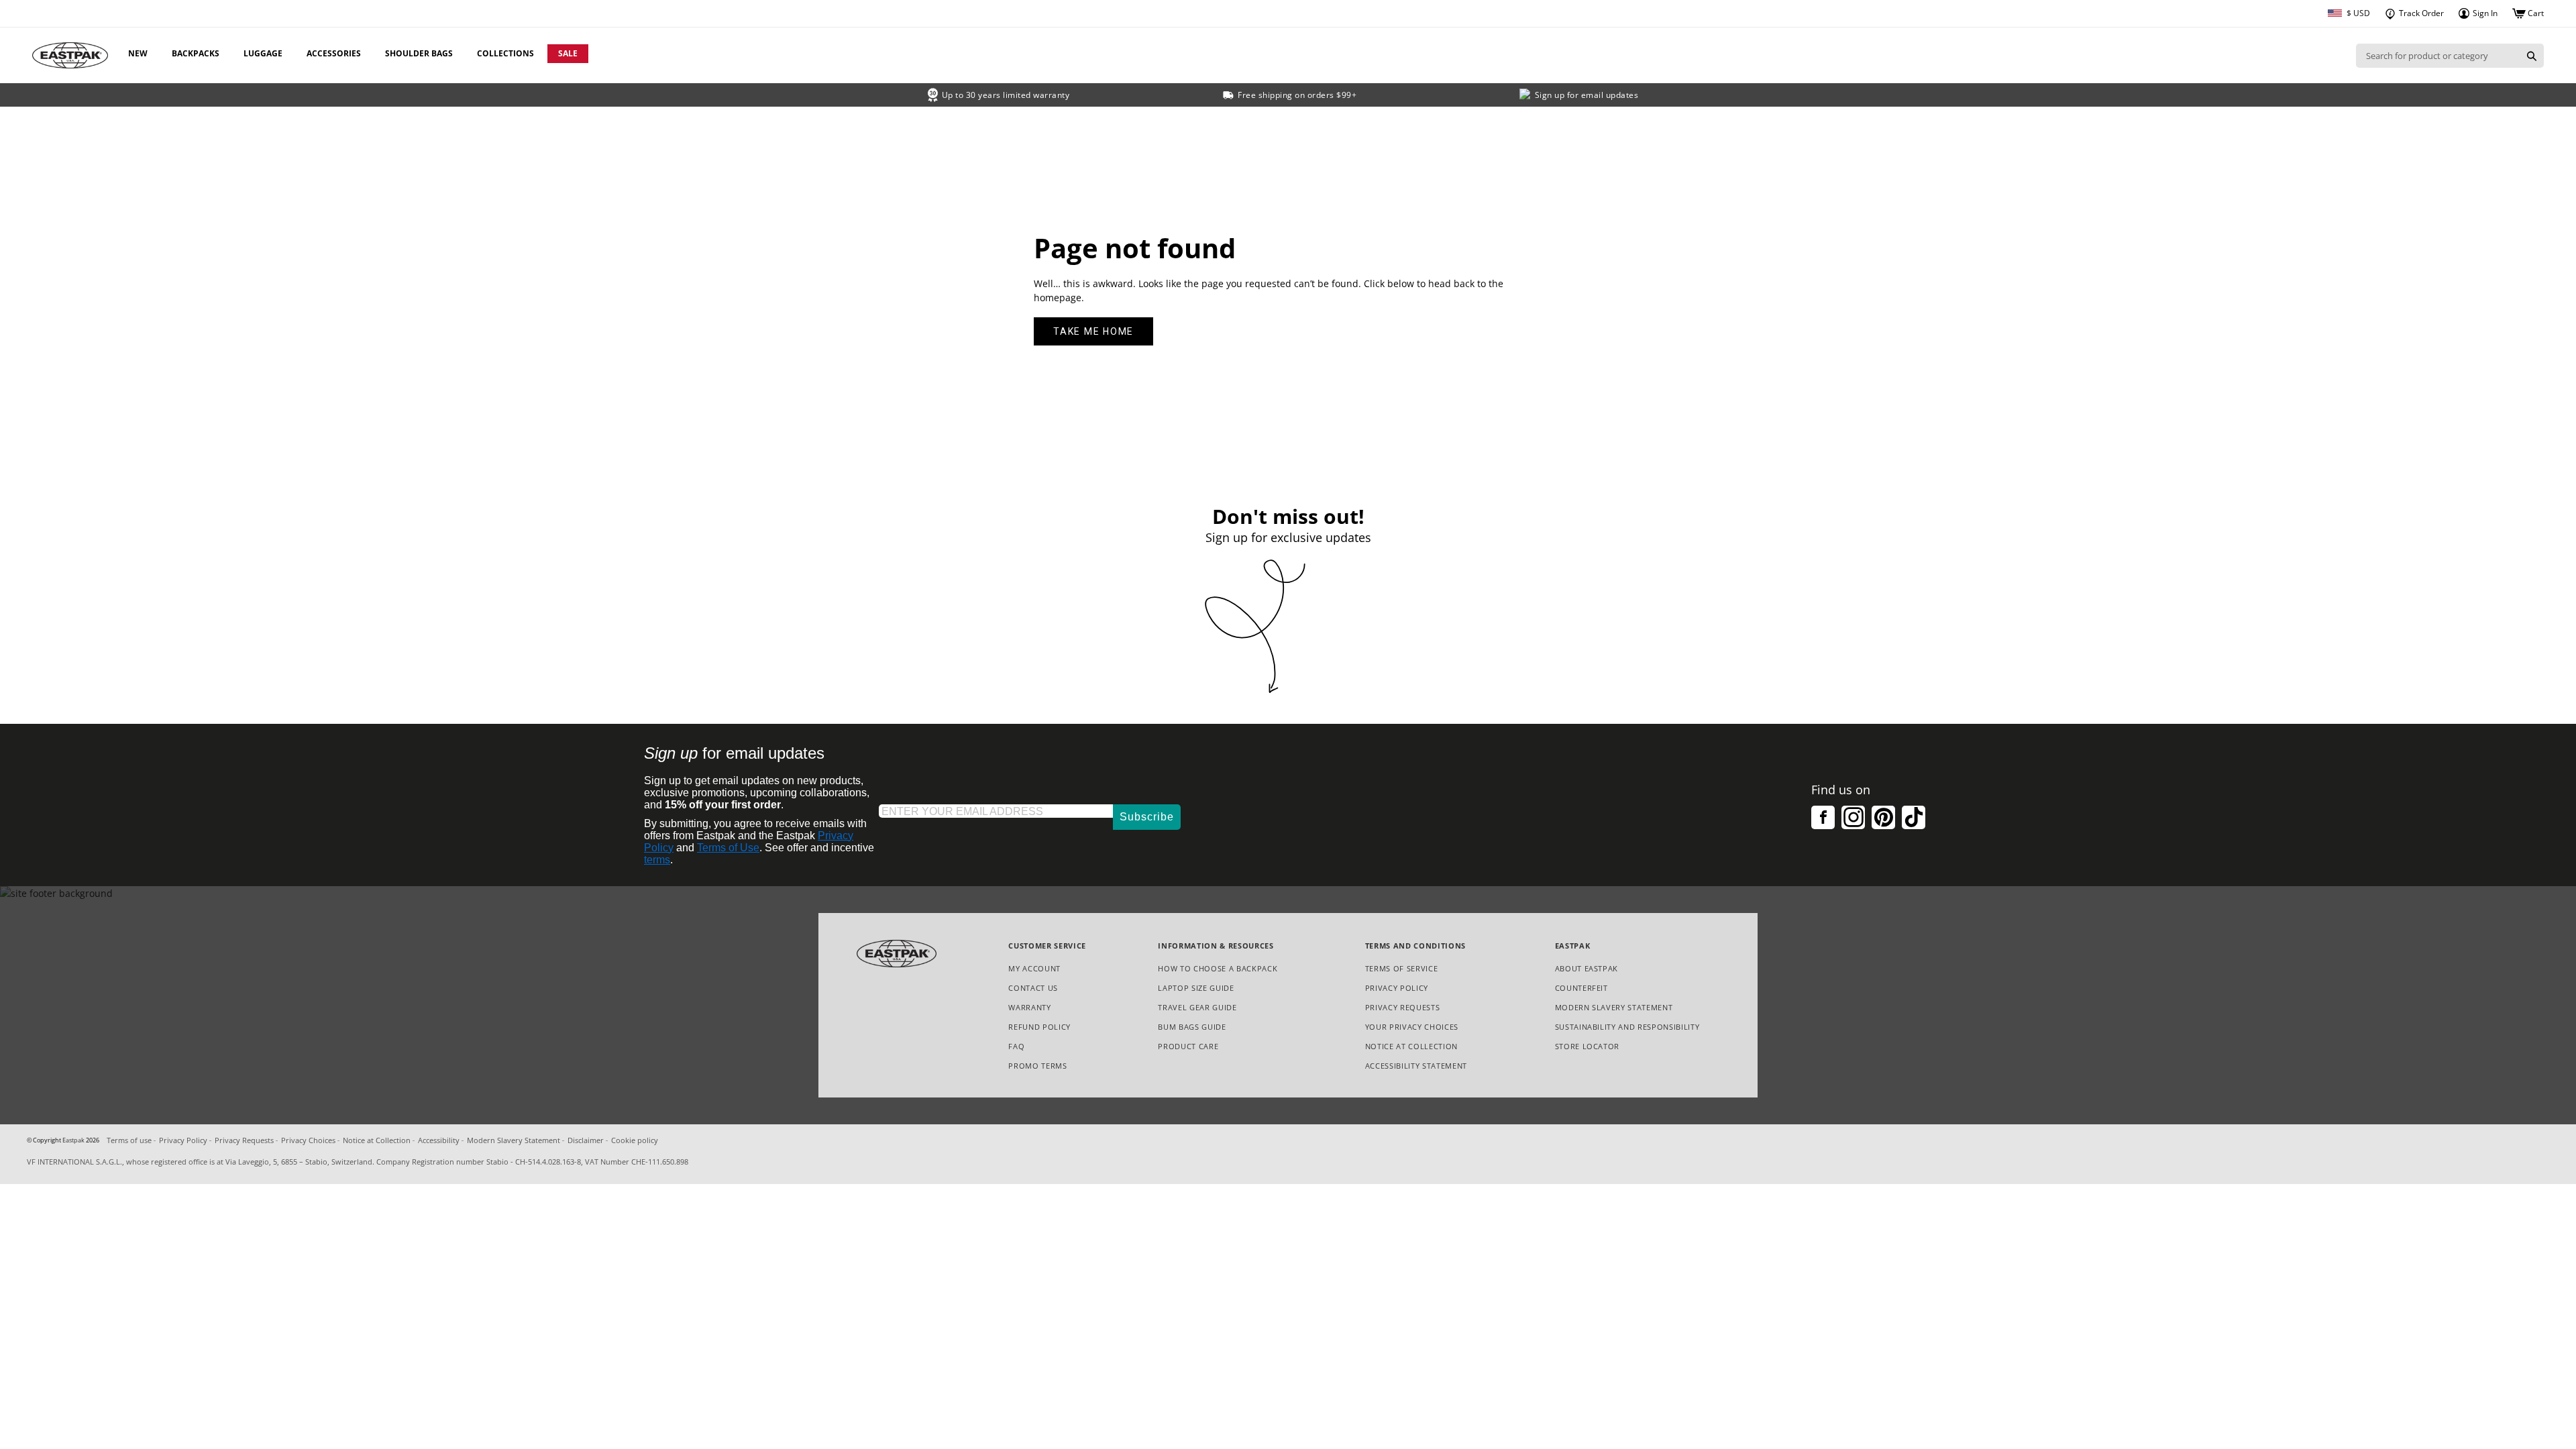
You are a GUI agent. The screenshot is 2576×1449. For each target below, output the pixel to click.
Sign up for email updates (1587, 95)
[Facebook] (1823, 817)
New (138, 53)
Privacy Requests (1403, 1008)
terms (657, 860)
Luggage (263, 53)
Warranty (1029, 1007)
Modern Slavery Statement (1614, 1008)
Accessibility (439, 1140)
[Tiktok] (1914, 817)
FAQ (1016, 1046)
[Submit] (2532, 56)
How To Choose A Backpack (1218, 968)
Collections (505, 53)
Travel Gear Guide (1197, 1007)
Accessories (334, 53)
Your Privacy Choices (1412, 1027)
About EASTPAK (1587, 968)
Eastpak (73, 1140)
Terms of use (129, 1140)
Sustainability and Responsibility (1627, 1027)
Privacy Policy (1397, 988)
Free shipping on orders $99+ (1297, 95)
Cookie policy (635, 1140)
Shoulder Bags (419, 53)
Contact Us (1033, 988)
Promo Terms (1037, 1066)
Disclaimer (586, 1140)
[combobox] (2438, 56)
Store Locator (1588, 1046)
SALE (568, 53)
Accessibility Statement (1416, 1066)
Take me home (1093, 331)
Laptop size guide (1196, 988)
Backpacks (196, 53)
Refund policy (1039, 1027)
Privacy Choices (308, 1140)
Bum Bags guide (1192, 1027)
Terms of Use (728, 848)
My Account (1034, 968)
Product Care (1188, 1046)
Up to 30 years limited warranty (1006, 95)
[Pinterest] (1883, 817)
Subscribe (1147, 817)
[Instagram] (1853, 817)
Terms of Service (1402, 968)
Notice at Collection (1411, 1047)
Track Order (2420, 13)
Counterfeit (1581, 988)
